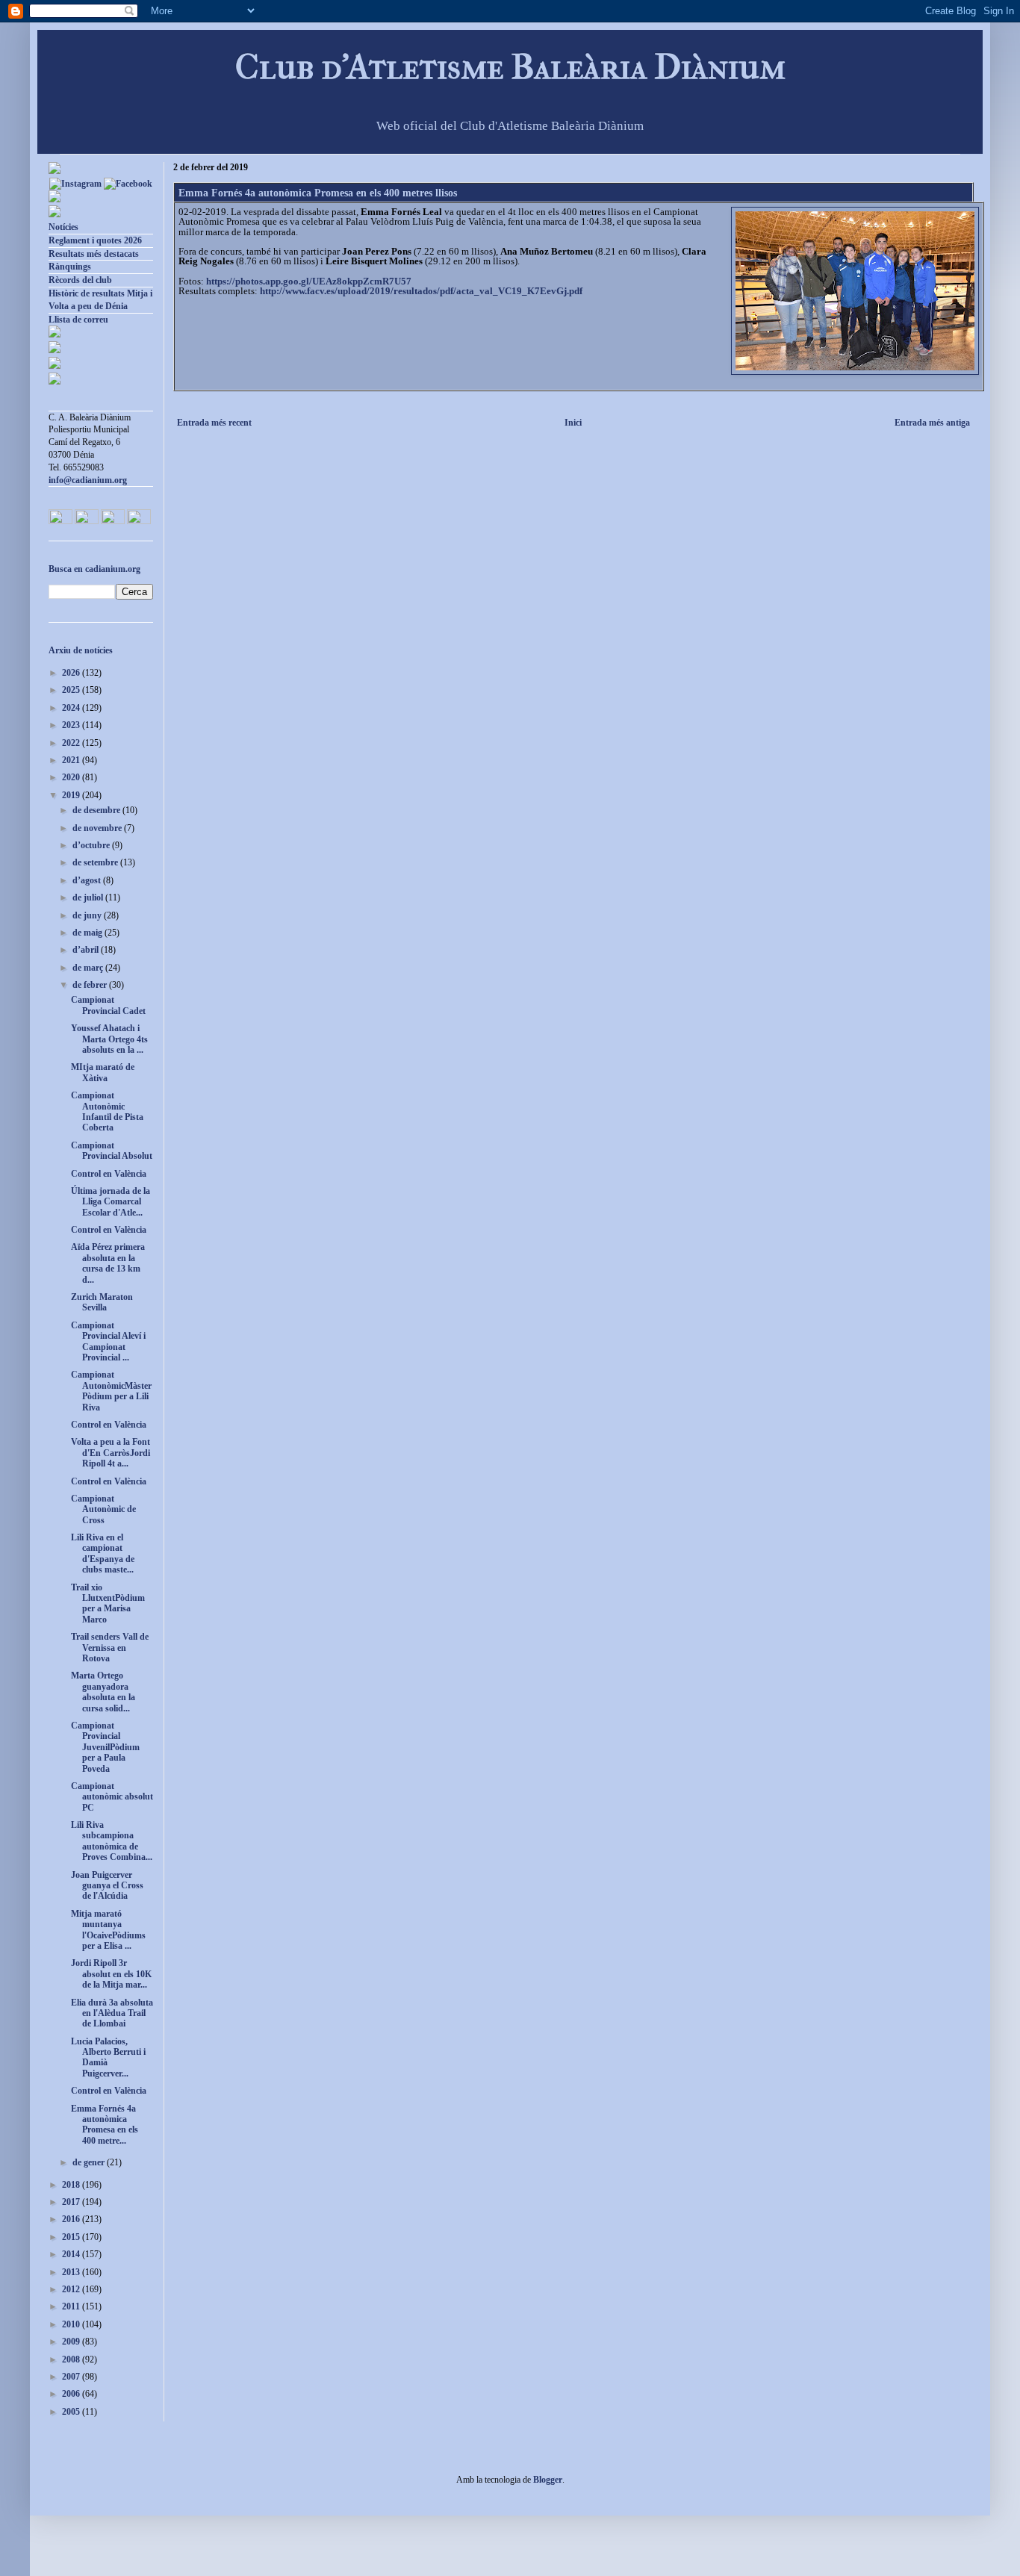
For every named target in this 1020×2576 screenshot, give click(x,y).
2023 (72, 725)
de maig (88, 933)
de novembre (98, 828)
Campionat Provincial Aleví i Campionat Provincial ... (108, 1341)
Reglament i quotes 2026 (95, 240)
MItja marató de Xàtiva (103, 1072)
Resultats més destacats (94, 254)
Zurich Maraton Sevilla (102, 1302)
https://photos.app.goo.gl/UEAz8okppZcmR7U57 (309, 281)
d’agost (88, 880)
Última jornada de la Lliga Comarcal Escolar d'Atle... (111, 1202)
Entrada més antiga (932, 423)
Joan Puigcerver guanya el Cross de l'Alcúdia (107, 1886)
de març (89, 968)
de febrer (91, 985)
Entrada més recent (214, 423)
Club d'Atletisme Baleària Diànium (510, 67)
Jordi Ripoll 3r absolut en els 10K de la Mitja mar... (111, 1974)
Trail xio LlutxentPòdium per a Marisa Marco (108, 1603)
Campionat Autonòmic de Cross (103, 1509)
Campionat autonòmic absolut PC (112, 1797)
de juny (88, 915)
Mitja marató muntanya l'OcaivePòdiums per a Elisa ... (108, 1930)
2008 (72, 2359)
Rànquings (70, 267)
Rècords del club (80, 280)
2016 (72, 2219)
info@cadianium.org (88, 480)
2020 (72, 777)
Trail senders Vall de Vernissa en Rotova (110, 1648)
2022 (72, 743)
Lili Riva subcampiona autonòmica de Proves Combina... (112, 1841)
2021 (72, 760)
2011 (72, 2306)
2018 (72, 2185)
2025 (72, 690)
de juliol (89, 897)
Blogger (548, 2480)
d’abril (87, 950)
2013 (72, 2272)
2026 (72, 673)
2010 (72, 2324)
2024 (72, 708)
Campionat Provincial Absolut (112, 1151)
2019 (72, 795)
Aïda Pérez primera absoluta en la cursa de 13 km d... (108, 1263)
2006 (72, 2394)
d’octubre (92, 845)
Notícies (63, 227)
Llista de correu (78, 320)
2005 (72, 2412)
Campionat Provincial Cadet (108, 1005)
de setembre (96, 862)
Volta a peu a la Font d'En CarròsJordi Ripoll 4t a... (111, 1453)
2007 (72, 2377)
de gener (90, 2162)
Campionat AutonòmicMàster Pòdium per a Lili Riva (111, 1391)
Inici (573, 423)
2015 (72, 2237)
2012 (72, 2289)
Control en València (109, 1174)
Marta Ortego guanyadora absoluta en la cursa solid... (103, 1692)
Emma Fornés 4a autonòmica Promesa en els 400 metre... (105, 2125)
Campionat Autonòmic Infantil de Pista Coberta (107, 1111)
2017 (72, 2202)
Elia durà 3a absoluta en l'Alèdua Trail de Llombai (112, 2013)
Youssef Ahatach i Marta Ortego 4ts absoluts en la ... (109, 1039)
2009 (72, 2342)
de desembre (97, 810)
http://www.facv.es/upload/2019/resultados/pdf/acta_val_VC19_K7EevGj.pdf (421, 291)
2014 (72, 2254)
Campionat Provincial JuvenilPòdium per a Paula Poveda (105, 1747)
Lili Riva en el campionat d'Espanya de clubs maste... (103, 1553)
